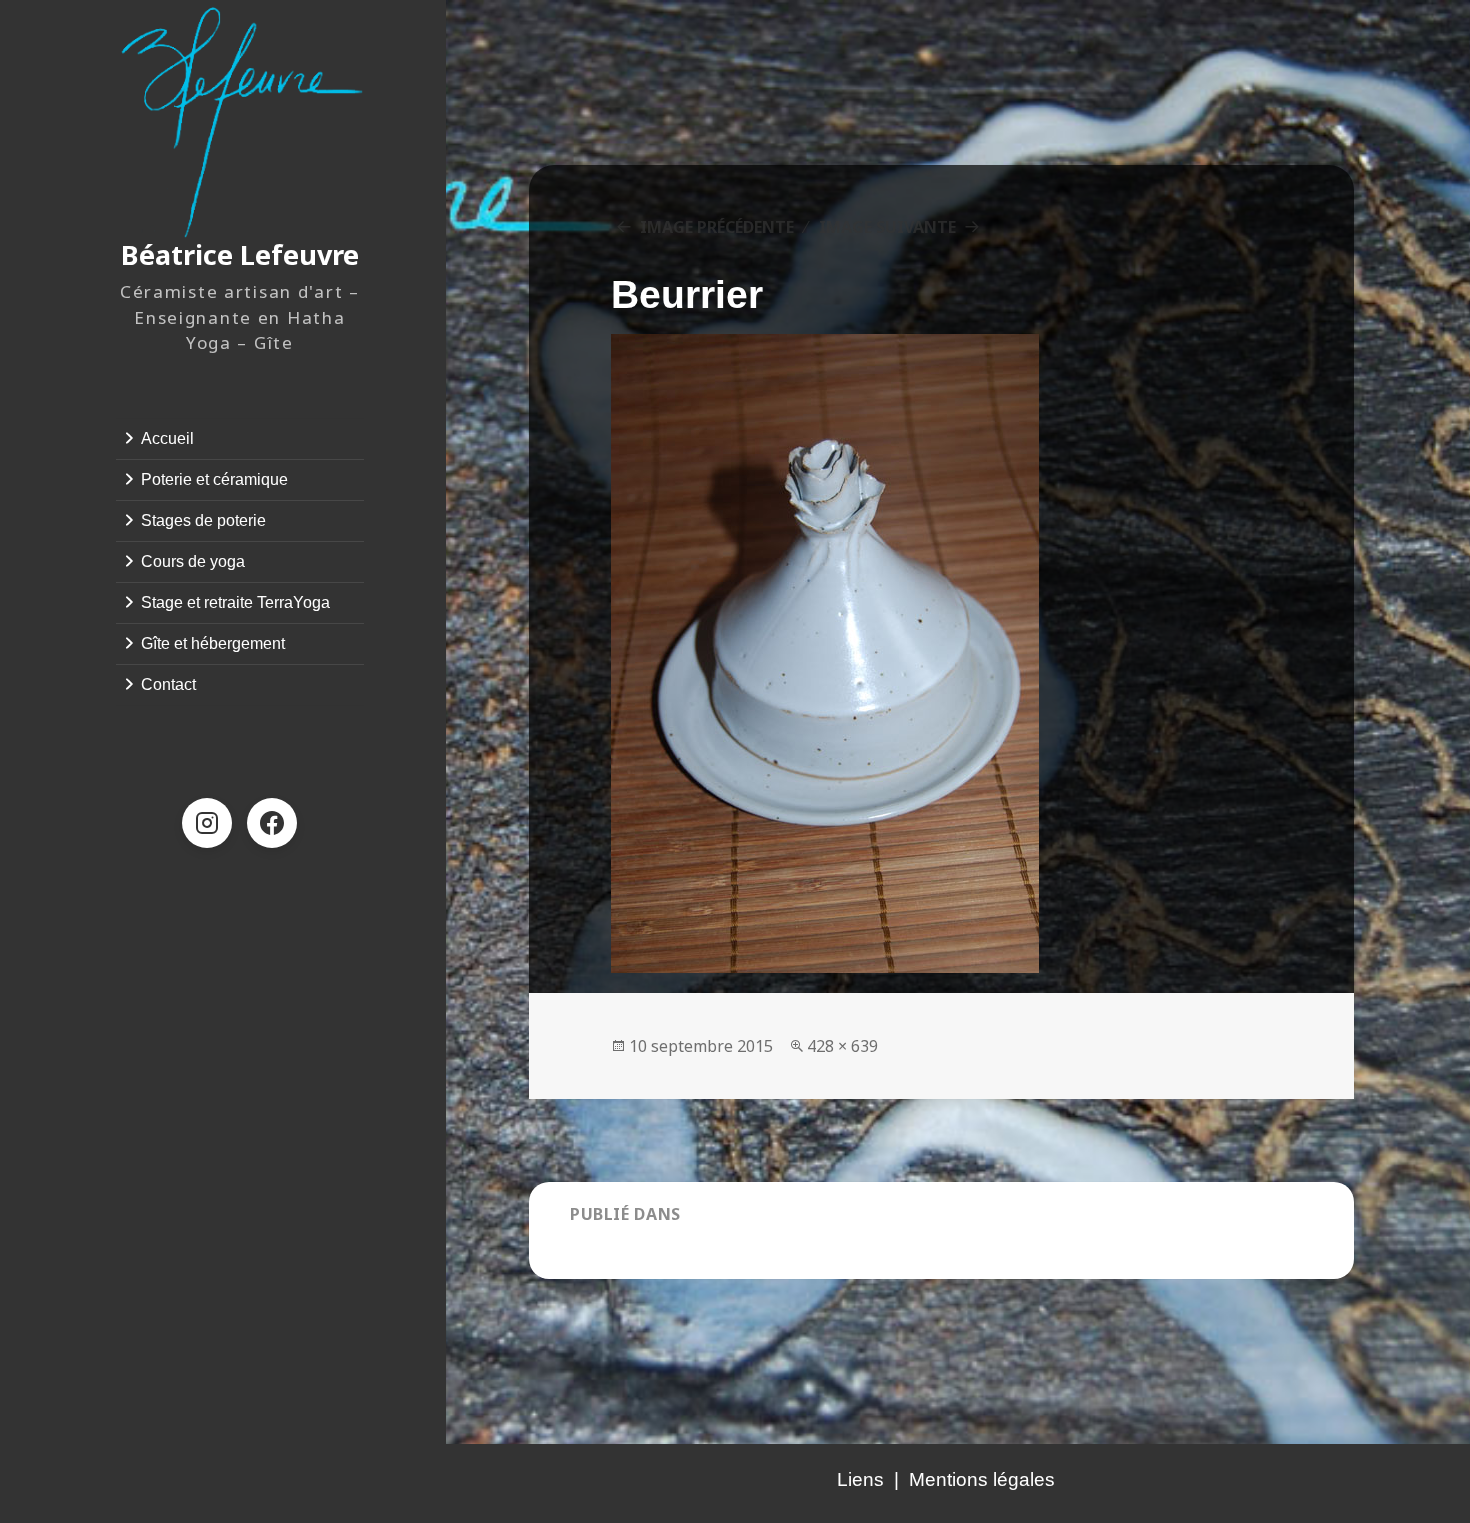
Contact (168, 684)
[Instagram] (207, 823)
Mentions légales (982, 1479)
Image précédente (717, 227)
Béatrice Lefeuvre (240, 254)
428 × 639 (842, 1046)
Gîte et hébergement (213, 643)
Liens (860, 1479)
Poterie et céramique (214, 479)
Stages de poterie (203, 520)
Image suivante (887, 227)
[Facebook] (272, 823)
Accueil (167, 438)
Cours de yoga (193, 561)
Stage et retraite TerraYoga (235, 602)
